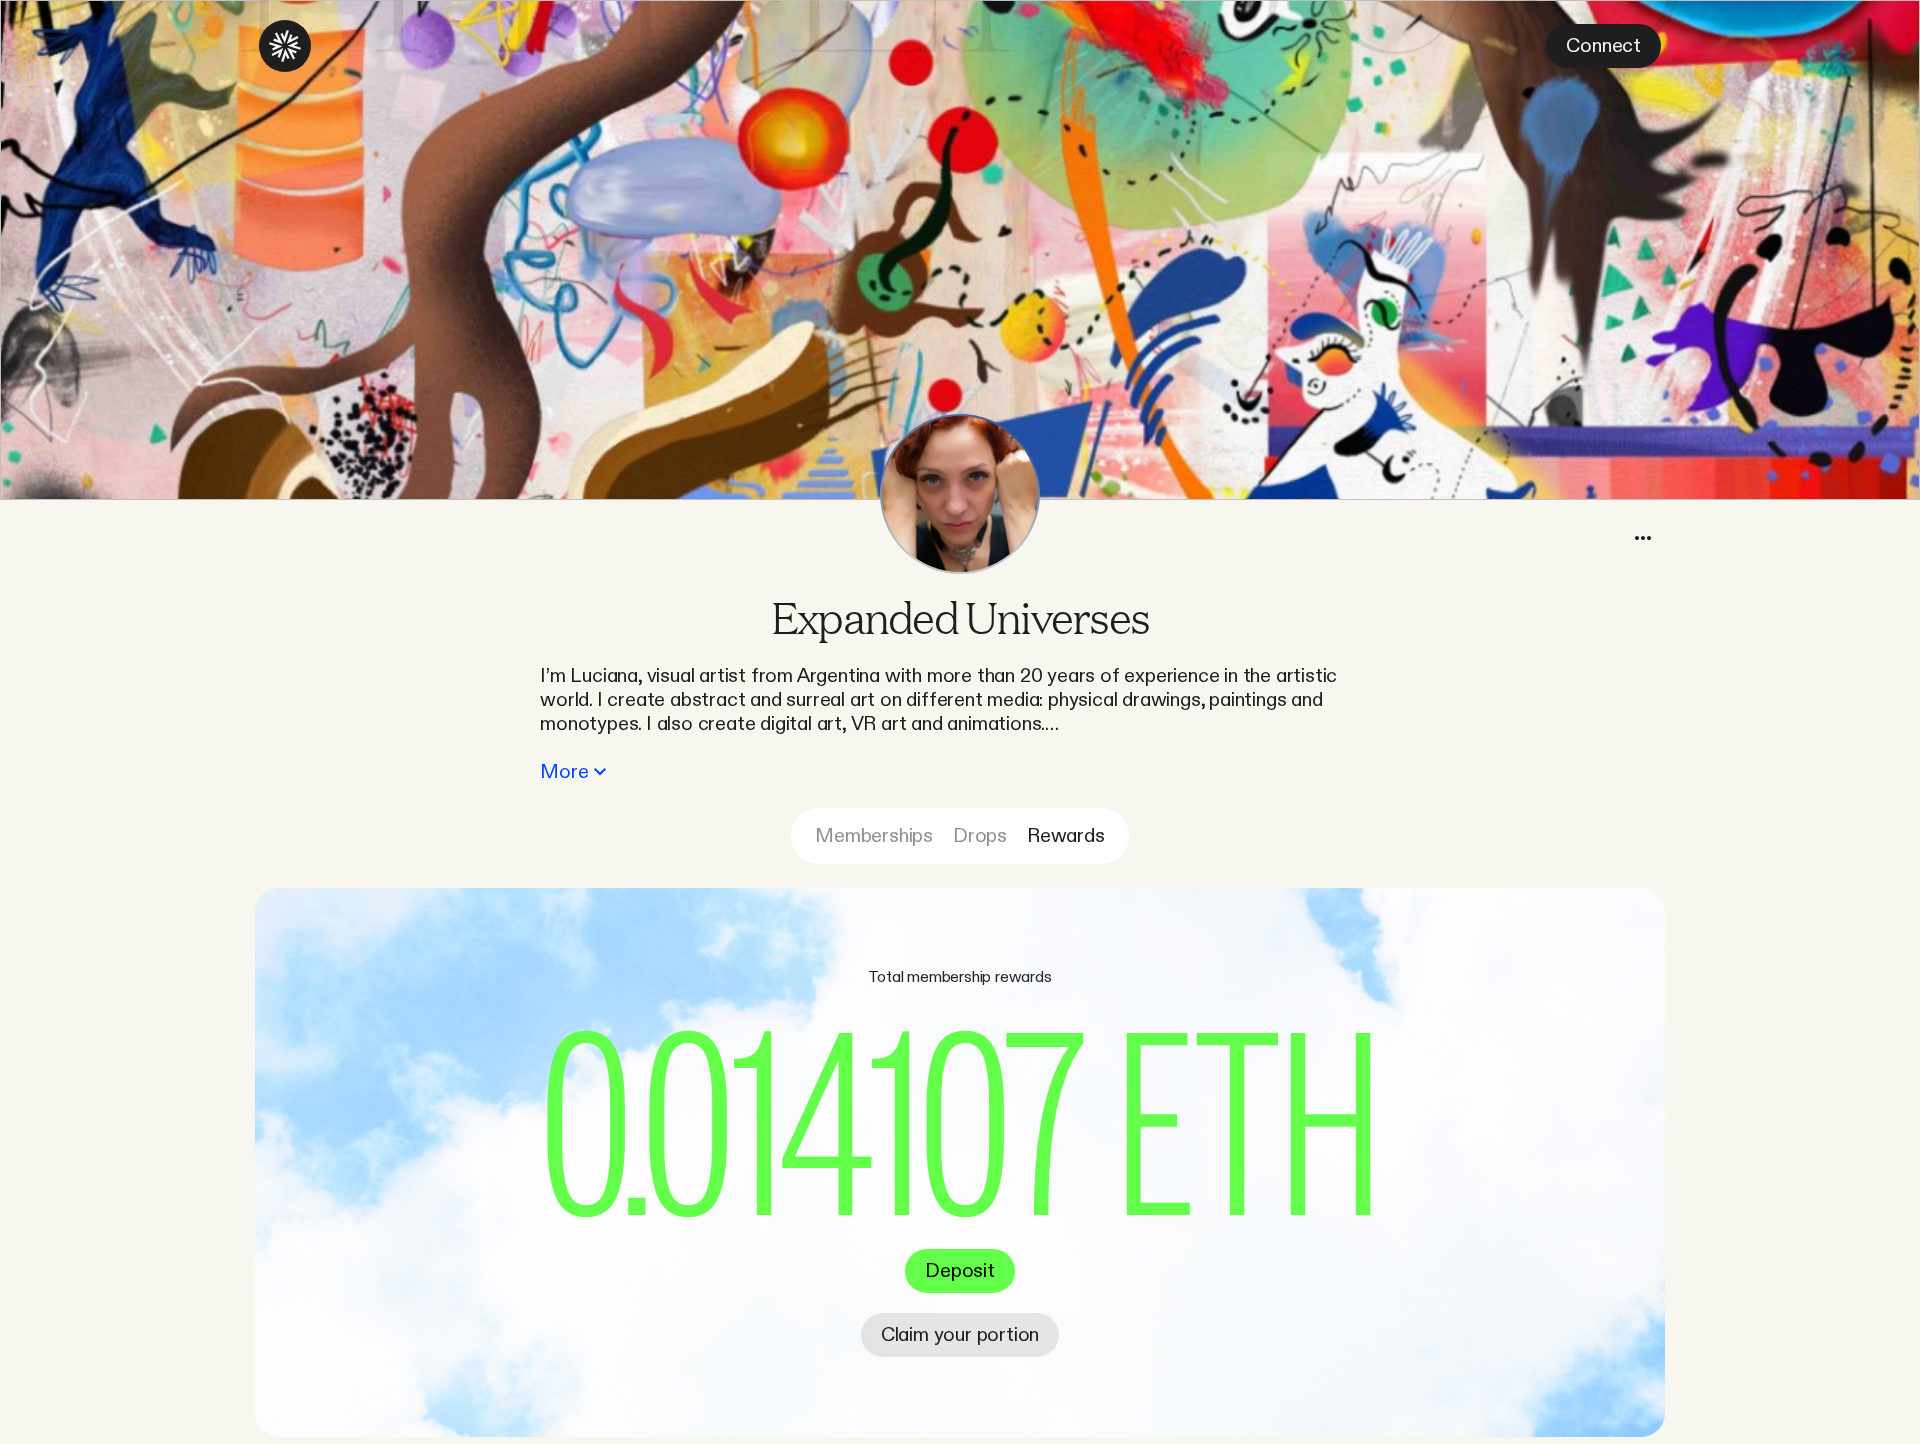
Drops (980, 836)
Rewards (1066, 836)
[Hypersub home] (285, 46)
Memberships (874, 836)
